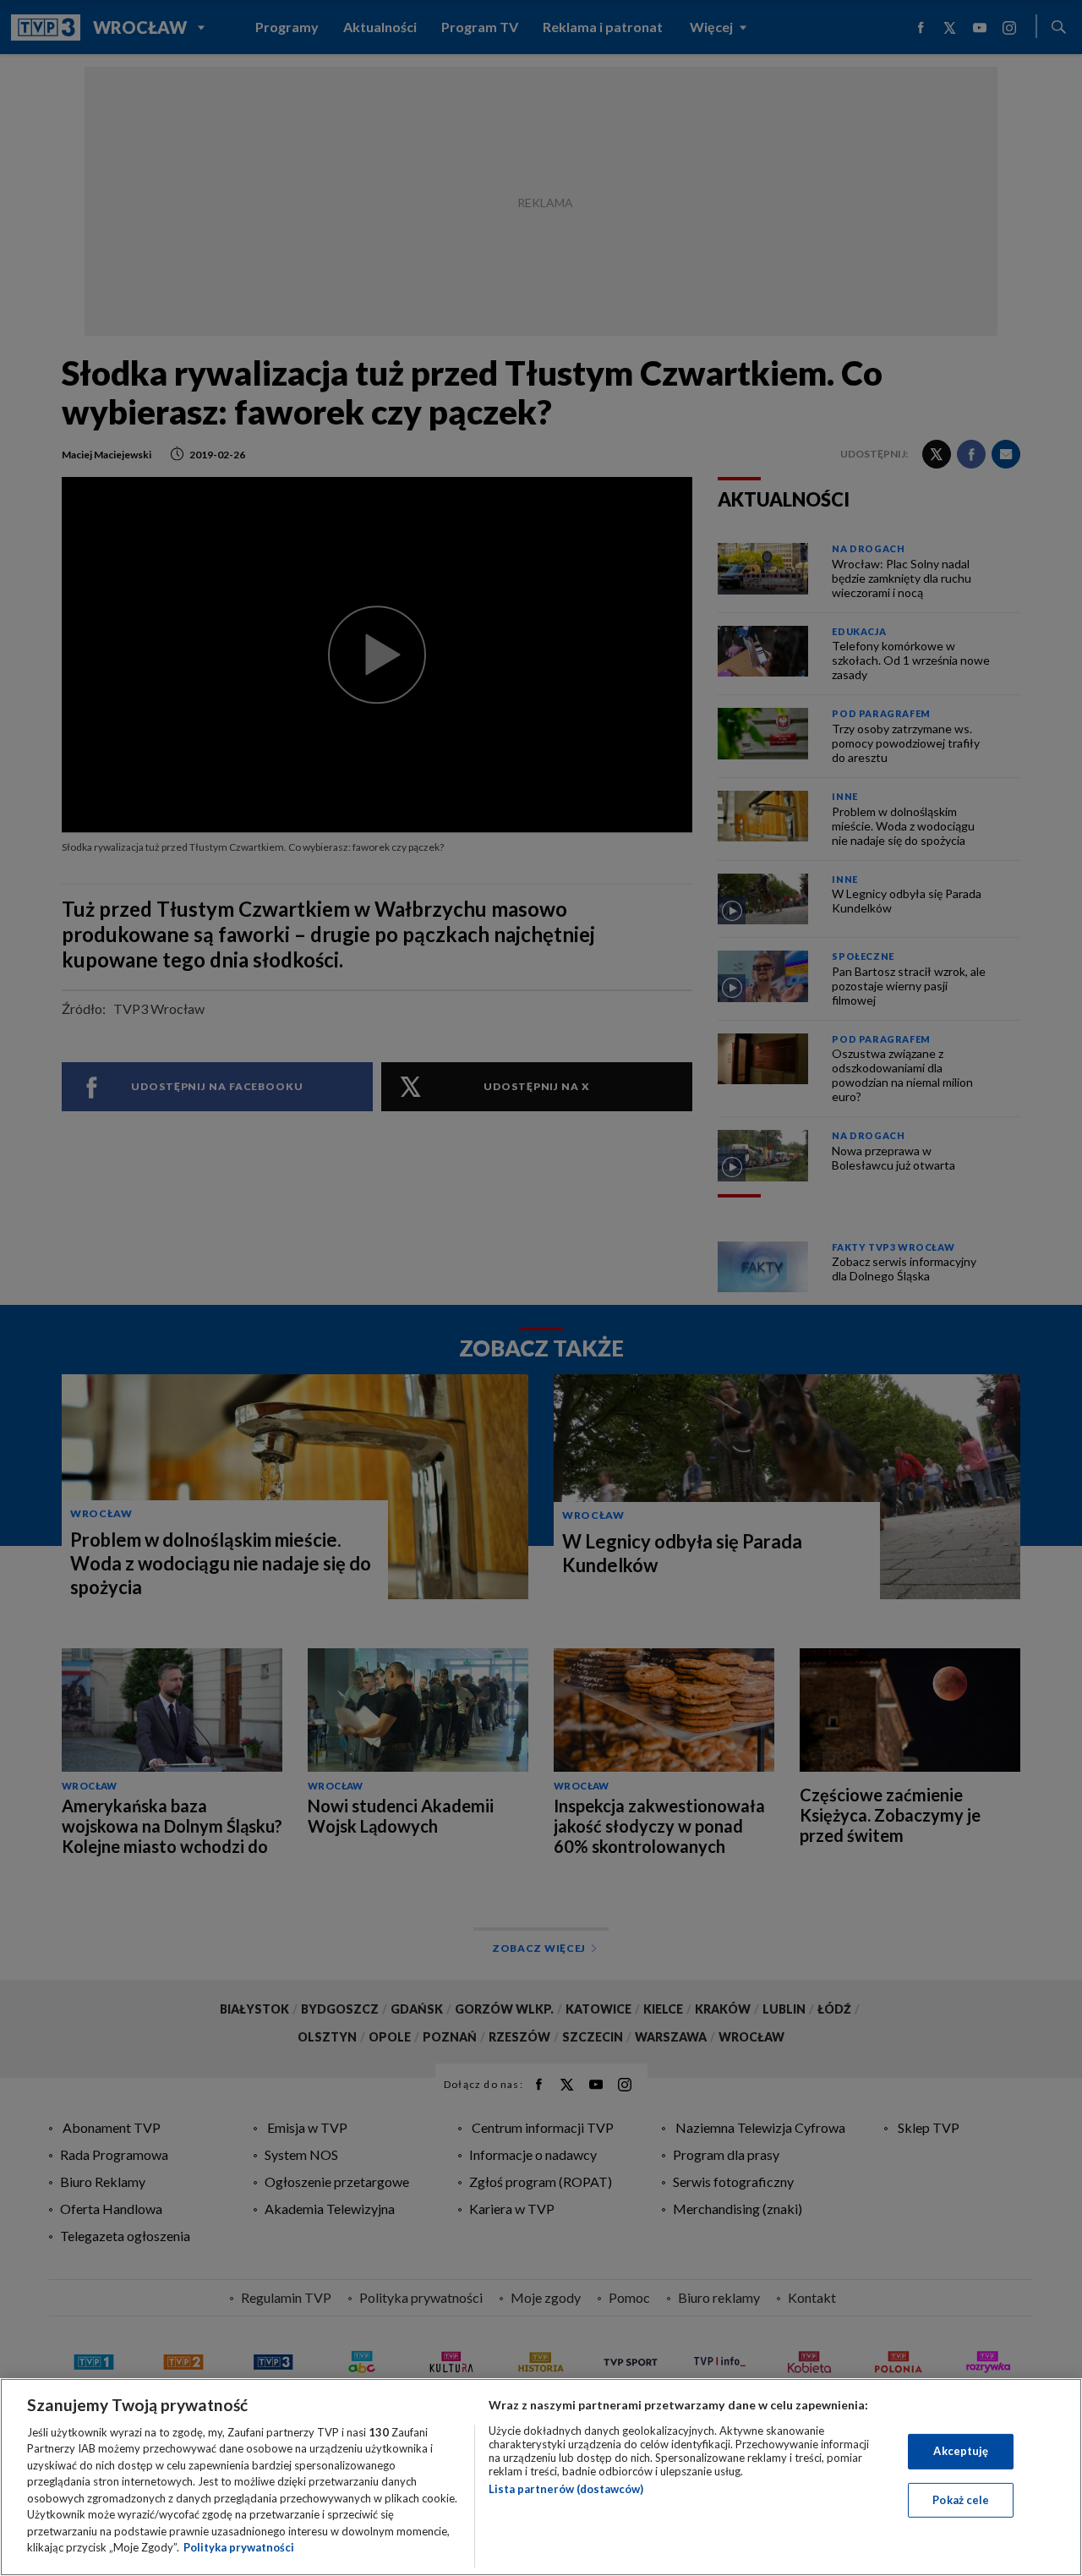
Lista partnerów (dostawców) (566, 2489)
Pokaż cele (961, 2499)
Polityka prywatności (239, 2547)
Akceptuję (961, 2451)
